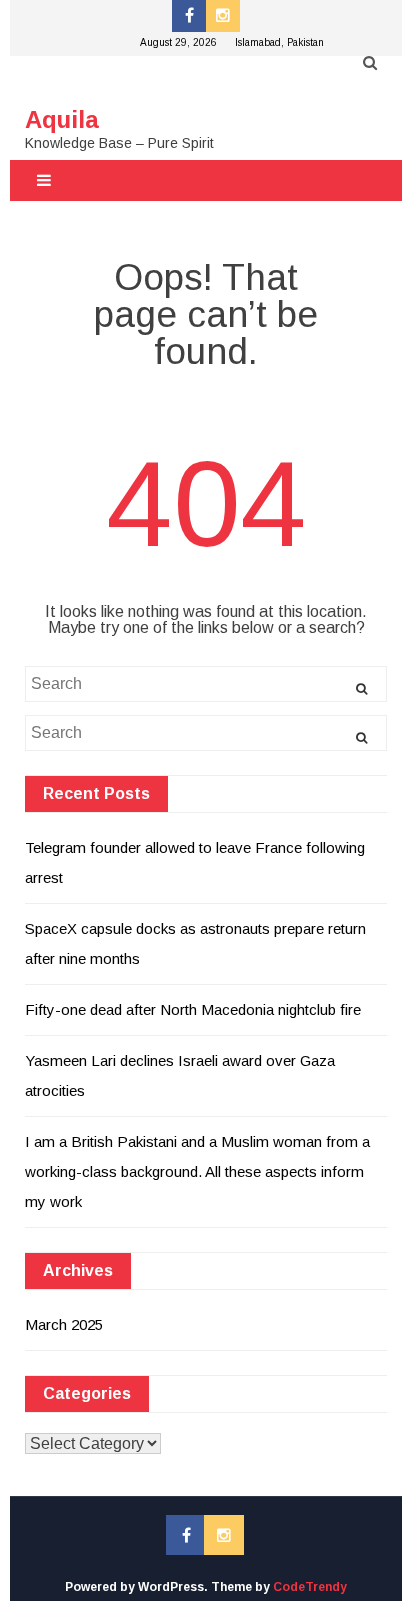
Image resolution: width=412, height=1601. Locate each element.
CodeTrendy (310, 1587)
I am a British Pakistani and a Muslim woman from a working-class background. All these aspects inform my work (197, 1171)
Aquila (62, 119)
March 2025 (64, 1324)
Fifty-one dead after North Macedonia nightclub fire (193, 1009)
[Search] (361, 689)
